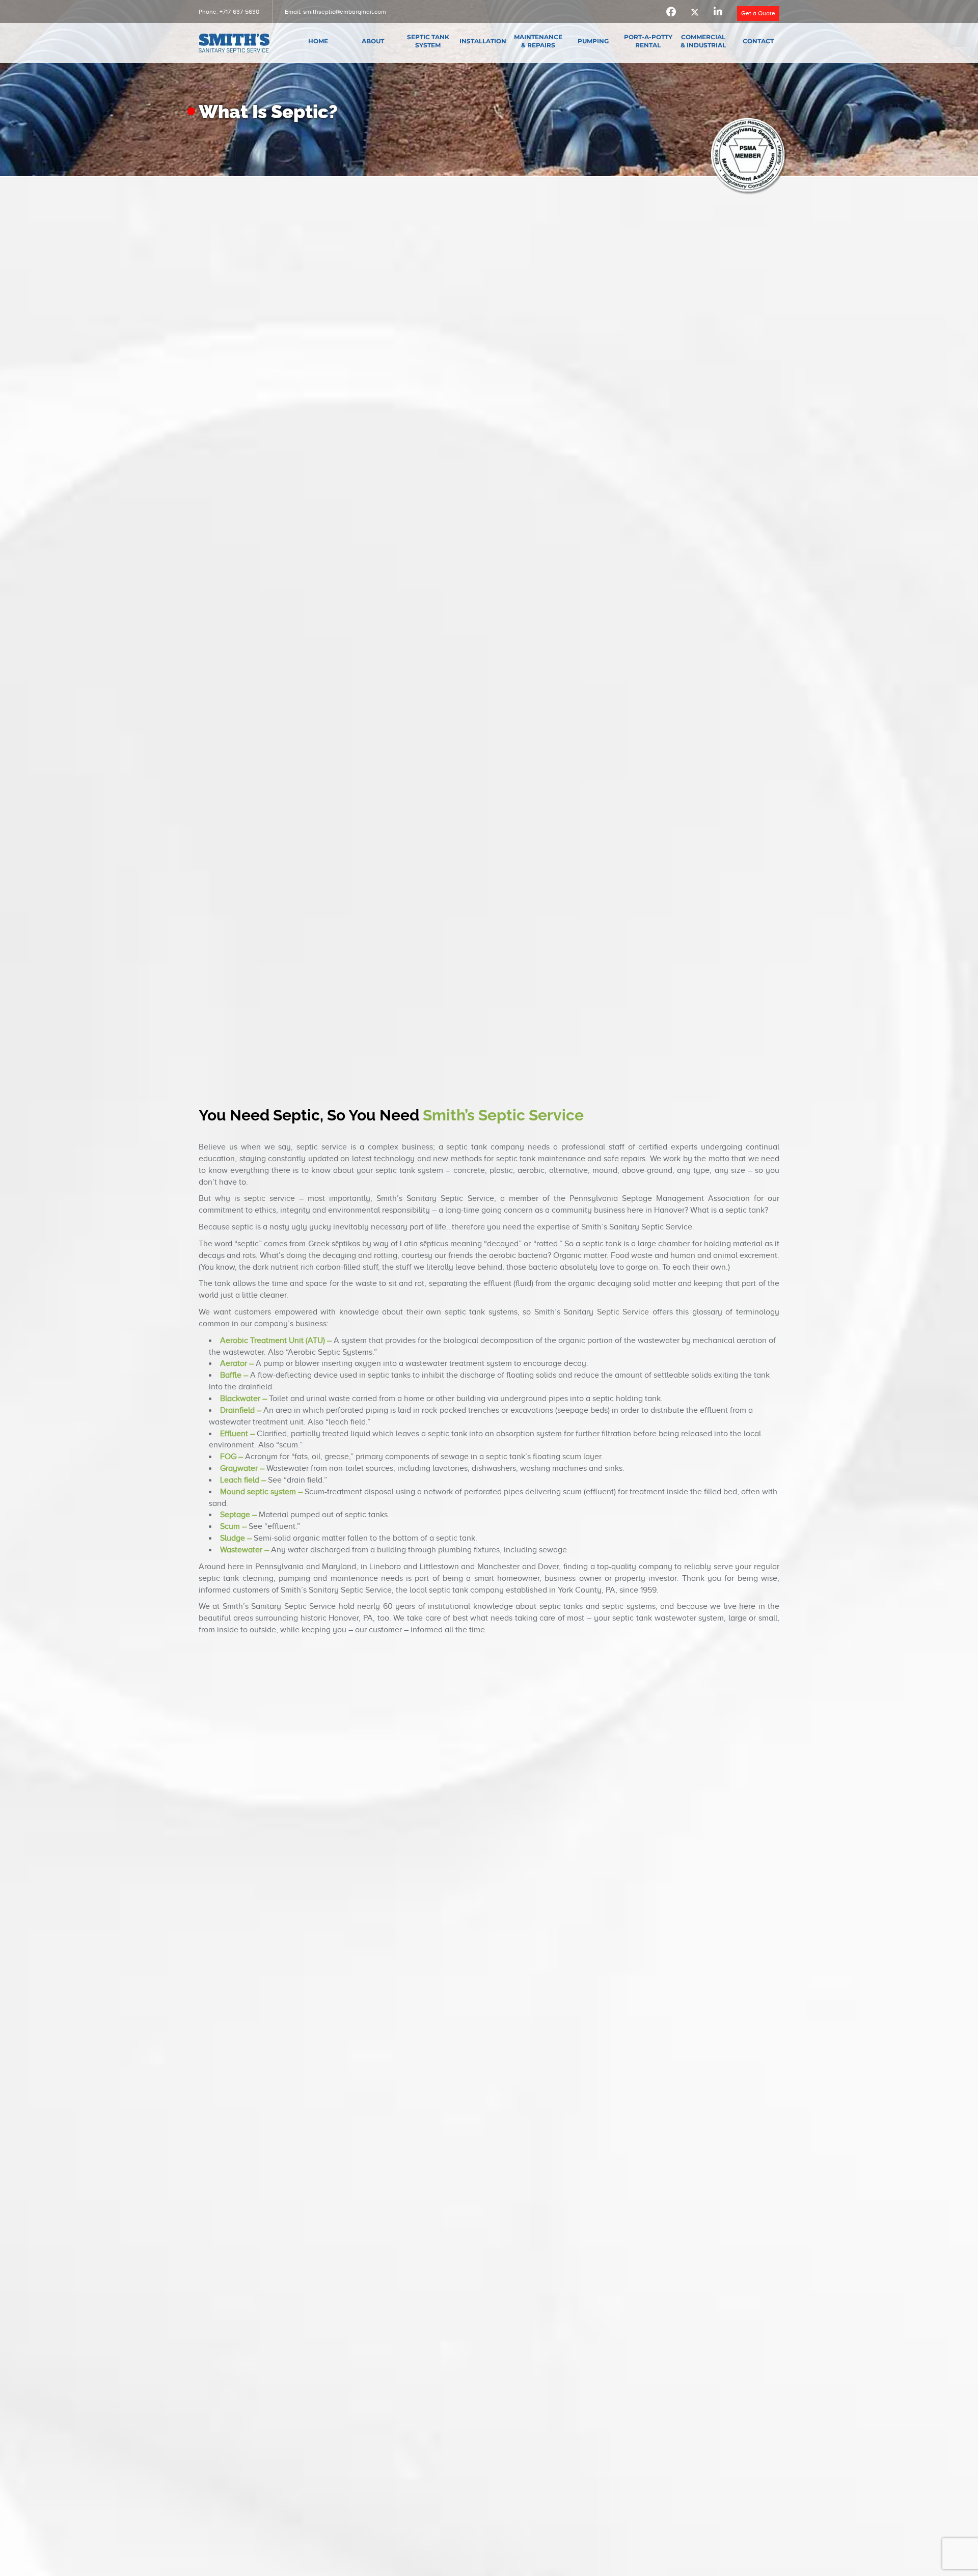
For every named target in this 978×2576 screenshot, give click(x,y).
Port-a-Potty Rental (648, 41)
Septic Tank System (428, 41)
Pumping (593, 41)
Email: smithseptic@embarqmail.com (335, 12)
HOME (318, 41)
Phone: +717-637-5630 (229, 12)
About (373, 41)
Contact (758, 41)
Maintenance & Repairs (538, 41)
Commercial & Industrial (703, 41)
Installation (483, 41)
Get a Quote (758, 13)
